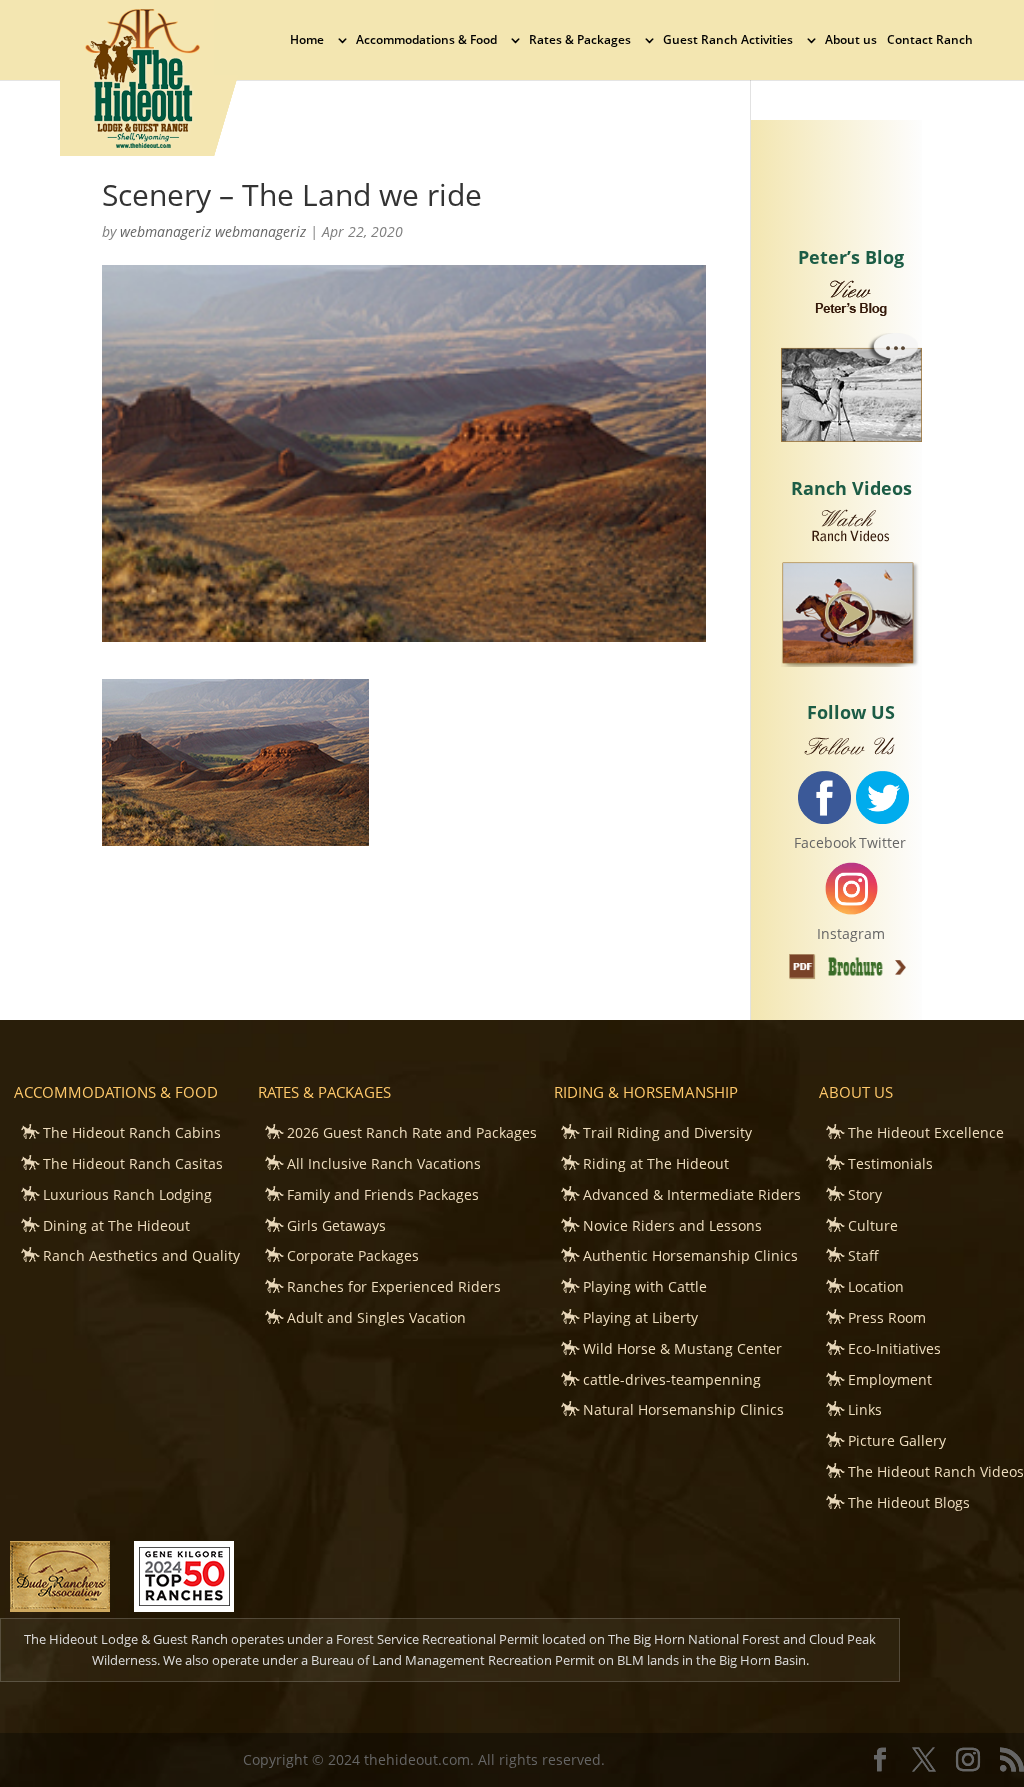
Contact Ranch (930, 40)
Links (865, 1409)
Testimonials (890, 1163)
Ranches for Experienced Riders (394, 1286)
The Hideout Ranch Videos (936, 1471)
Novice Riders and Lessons (672, 1225)
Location (876, 1286)
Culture (873, 1225)
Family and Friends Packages (383, 1194)
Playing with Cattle (645, 1286)
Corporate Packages (353, 1255)
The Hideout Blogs (909, 1502)
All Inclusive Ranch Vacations (384, 1163)
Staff (863, 1255)
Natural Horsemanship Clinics (683, 1409)
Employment (890, 1379)
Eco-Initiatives (894, 1348)
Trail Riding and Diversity (667, 1132)
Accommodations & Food (426, 40)
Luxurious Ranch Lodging (127, 1194)
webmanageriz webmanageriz (213, 231)
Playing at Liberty (640, 1317)
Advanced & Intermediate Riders (692, 1194)
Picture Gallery (897, 1440)
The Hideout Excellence (926, 1132)
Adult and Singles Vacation (376, 1317)
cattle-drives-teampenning (672, 1379)
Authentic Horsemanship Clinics (690, 1255)
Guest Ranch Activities (728, 40)
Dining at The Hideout (116, 1225)
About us (851, 40)
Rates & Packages (580, 40)
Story (865, 1194)
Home (307, 40)
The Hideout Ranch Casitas (133, 1163)
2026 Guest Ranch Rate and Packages (412, 1132)
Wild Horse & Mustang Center (682, 1348)
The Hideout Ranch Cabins (132, 1132)
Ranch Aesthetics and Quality (141, 1255)
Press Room (887, 1317)
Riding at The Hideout (656, 1163)
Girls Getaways (336, 1225)
